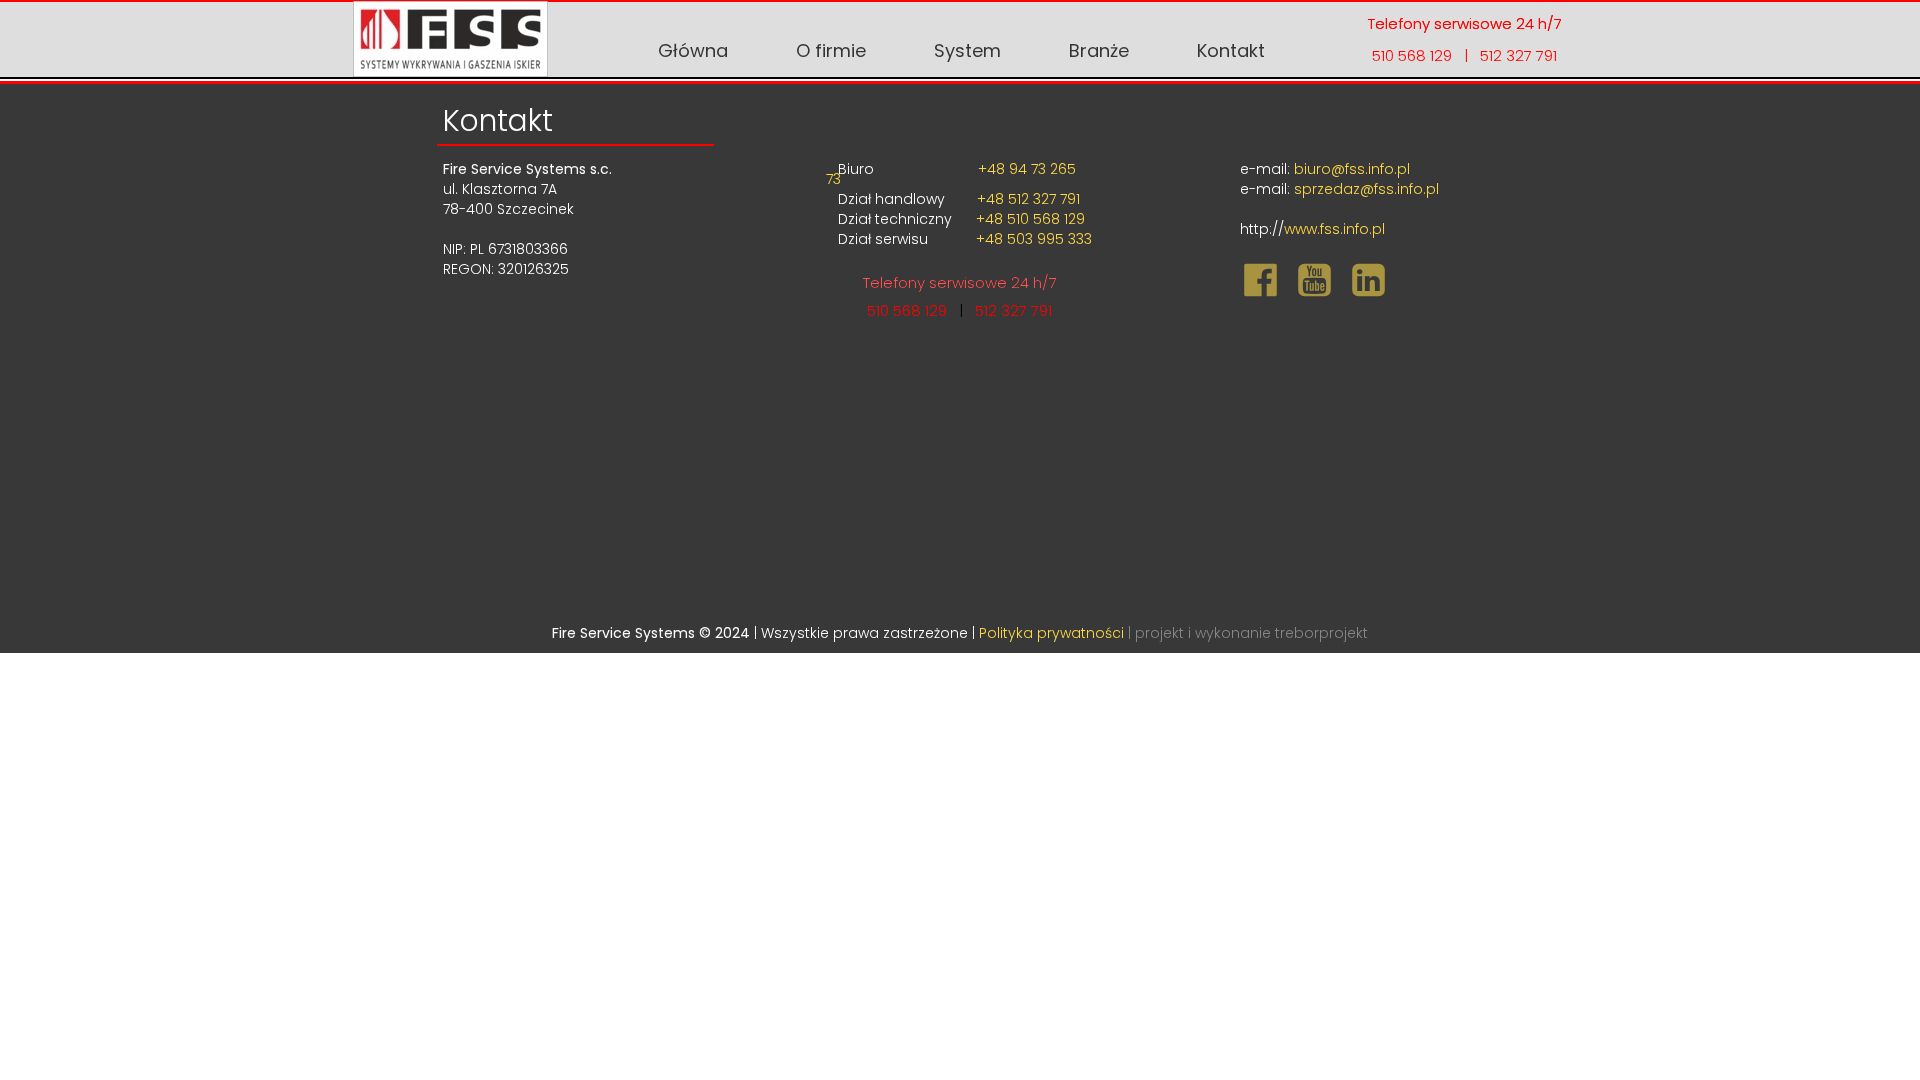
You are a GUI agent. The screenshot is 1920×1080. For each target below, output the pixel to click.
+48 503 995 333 (1032, 239)
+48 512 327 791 (1026, 199)
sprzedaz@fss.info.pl (1366, 189)
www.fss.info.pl (1334, 229)
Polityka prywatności (1053, 633)
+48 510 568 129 (1030, 219)
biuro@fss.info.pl (1352, 169)
